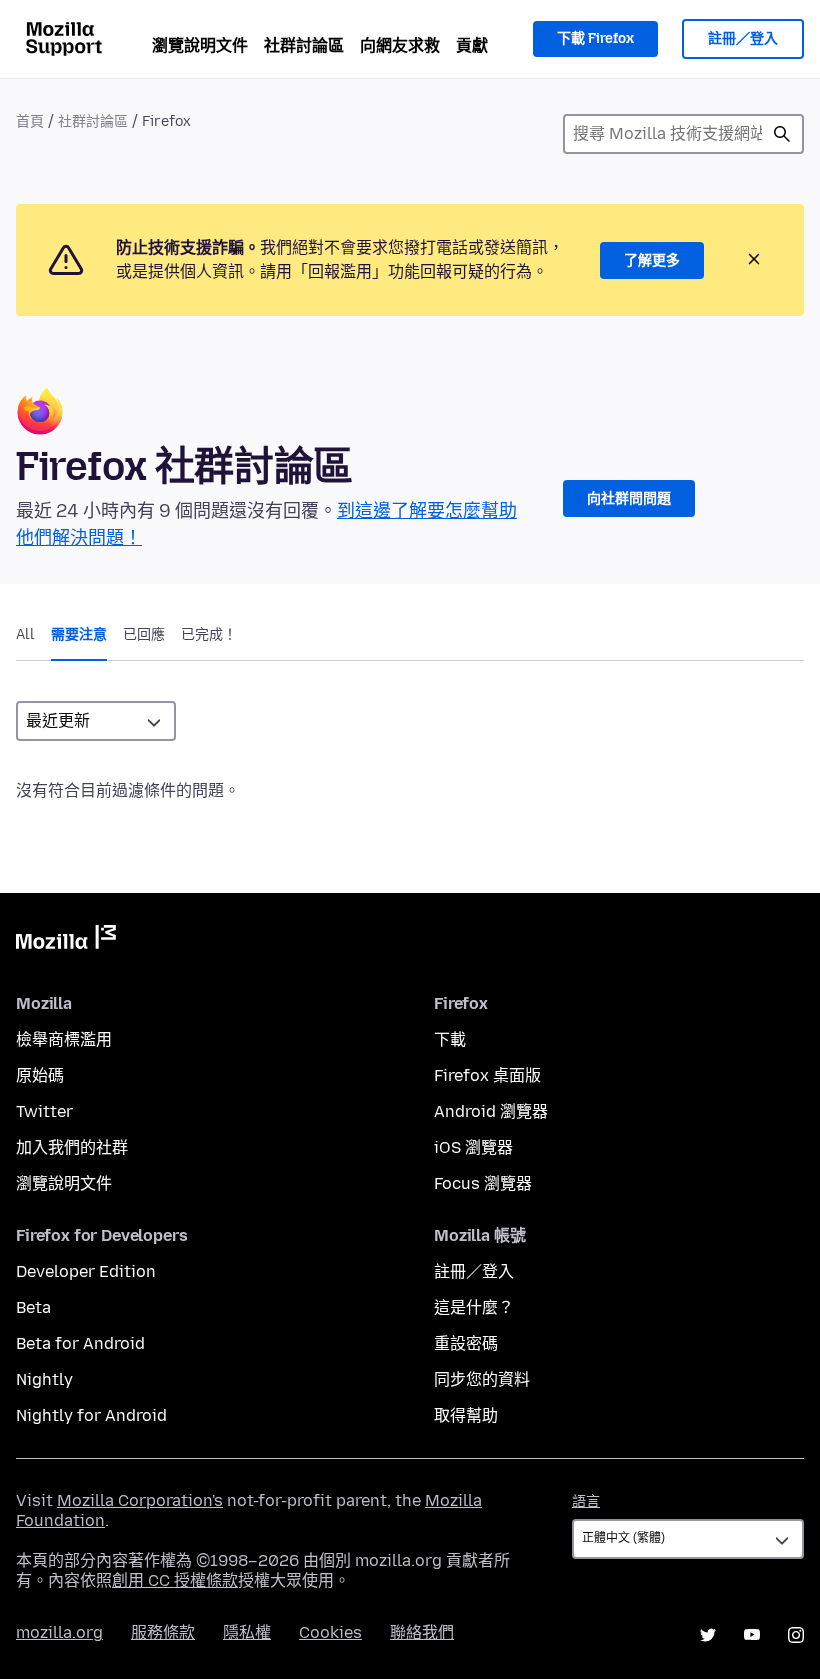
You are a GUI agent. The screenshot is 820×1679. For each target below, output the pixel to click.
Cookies (330, 1632)
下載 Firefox (595, 38)
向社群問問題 (629, 498)
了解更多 (652, 260)
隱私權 (247, 1632)
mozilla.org (59, 1632)
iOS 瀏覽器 (473, 1147)
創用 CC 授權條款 (175, 1580)
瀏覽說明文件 (200, 45)
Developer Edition (86, 1271)
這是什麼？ (474, 1307)
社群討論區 (304, 45)
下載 (450, 1039)
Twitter (44, 1111)
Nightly (44, 1379)
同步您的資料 (482, 1379)
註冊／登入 (743, 38)
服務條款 (163, 1632)
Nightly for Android (91, 1415)
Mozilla (66, 941)
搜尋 (782, 134)
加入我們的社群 (72, 1147)
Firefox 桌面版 (487, 1075)
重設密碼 (466, 1343)
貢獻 (472, 45)
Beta (33, 1307)
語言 (586, 1501)
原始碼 (40, 1075)
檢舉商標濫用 (64, 1039)
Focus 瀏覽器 (483, 1183)
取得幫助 (466, 1415)
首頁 (30, 121)
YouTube (752, 1635)
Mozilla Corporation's (140, 1500)
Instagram (796, 1635)
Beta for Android (80, 1343)
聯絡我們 (422, 1632)
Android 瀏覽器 (491, 1111)
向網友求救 (400, 45)
